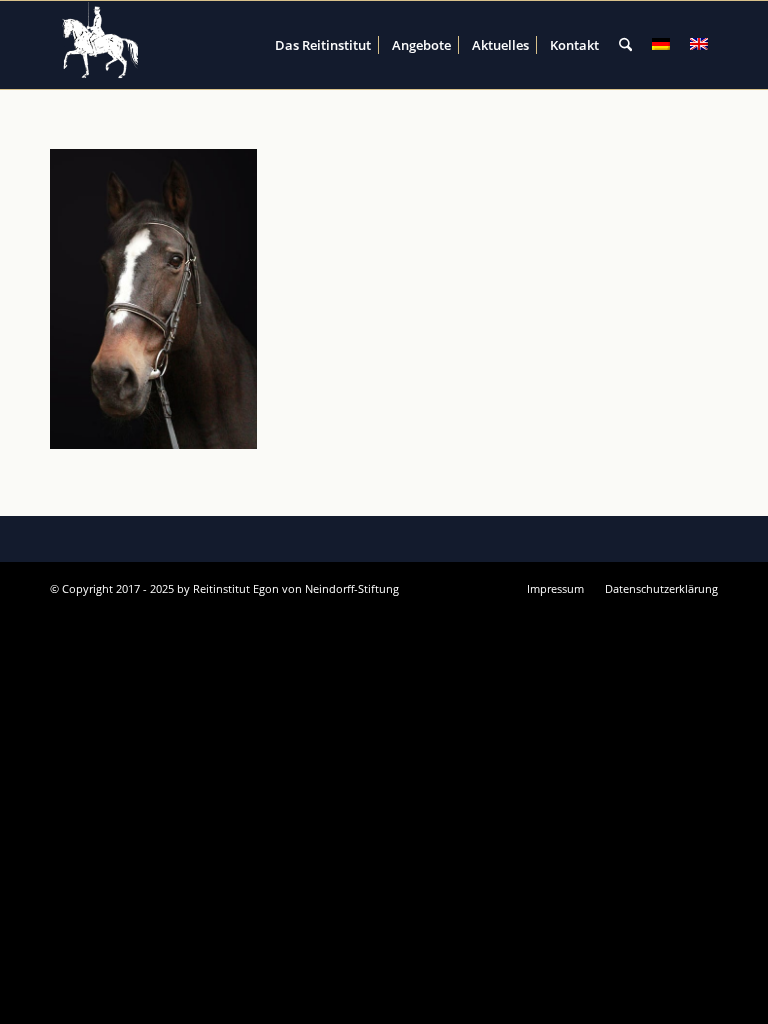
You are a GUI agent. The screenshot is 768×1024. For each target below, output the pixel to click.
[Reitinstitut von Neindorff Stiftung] (101, 45)
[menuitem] (323, 45)
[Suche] (625, 45)
